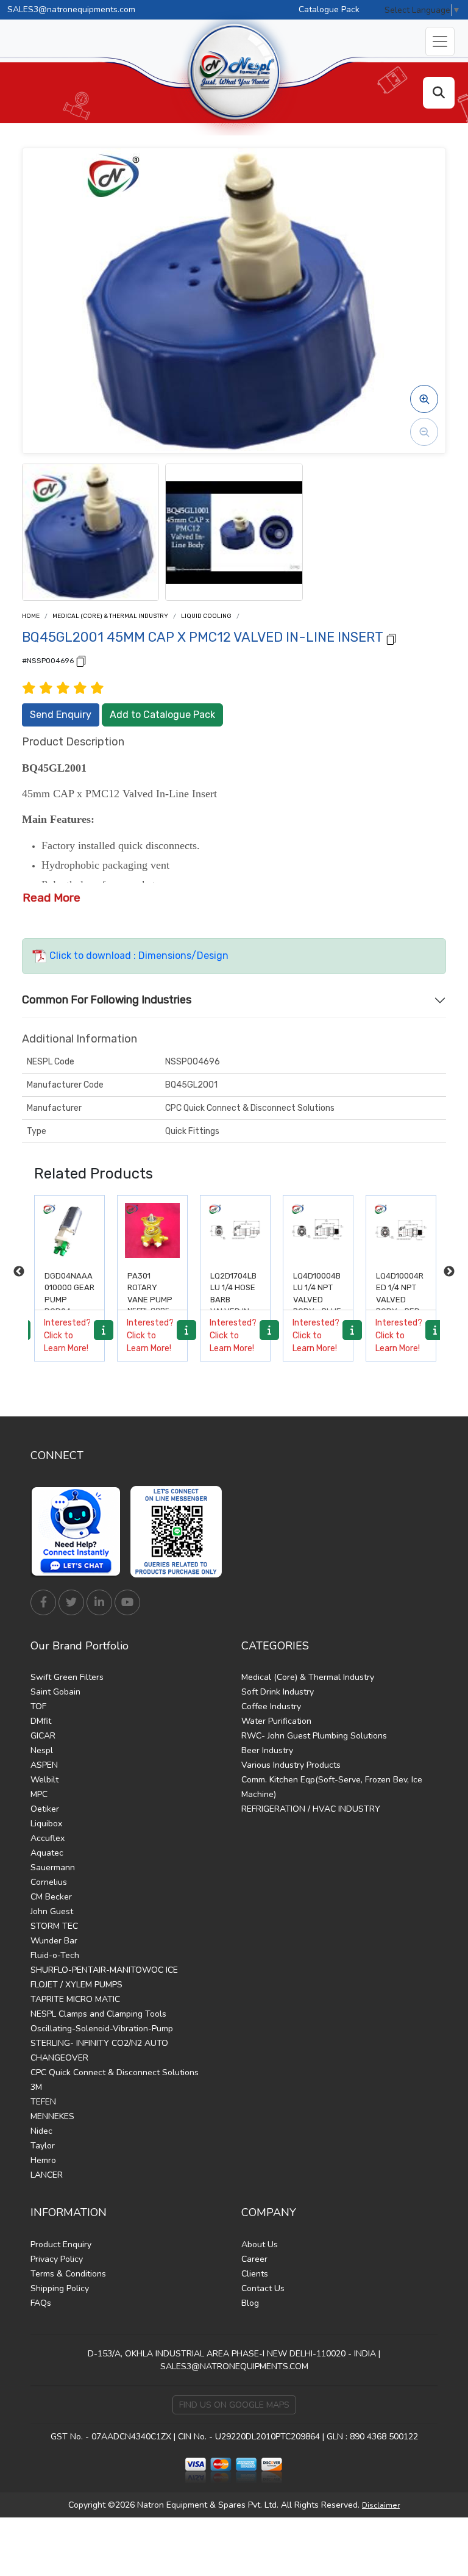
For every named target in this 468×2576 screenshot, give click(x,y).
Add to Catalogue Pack (162, 715)
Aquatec (47, 1853)
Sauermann (53, 1867)
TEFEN (43, 2102)
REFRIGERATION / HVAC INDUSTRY (311, 1809)
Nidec (41, 2131)
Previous (19, 1272)
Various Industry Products (291, 1765)
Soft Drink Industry (278, 1692)
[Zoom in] (424, 399)
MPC (39, 1794)
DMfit (41, 1721)
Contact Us (263, 2288)
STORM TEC (54, 1926)
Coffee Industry (271, 1706)
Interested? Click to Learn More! (67, 1336)
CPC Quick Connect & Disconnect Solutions (115, 2072)
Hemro (43, 2160)
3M (36, 2087)
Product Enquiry (61, 2244)
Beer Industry (267, 1750)
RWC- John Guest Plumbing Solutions (314, 1736)
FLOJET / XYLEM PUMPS (76, 1985)
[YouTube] (127, 1602)
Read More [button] (51, 898)
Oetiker (45, 1809)
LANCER (47, 2175)
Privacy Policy (57, 2259)
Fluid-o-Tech (55, 1955)
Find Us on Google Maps (234, 2405)
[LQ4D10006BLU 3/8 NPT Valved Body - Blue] (401, 1230)
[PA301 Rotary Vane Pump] (69, 1230)
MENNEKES (52, 2116)
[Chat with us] (79, 1532)
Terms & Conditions (68, 2274)
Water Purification (276, 1721)
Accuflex (48, 1838)
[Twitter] (71, 1602)
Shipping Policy (60, 2288)
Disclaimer (381, 2505)
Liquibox (46, 1824)
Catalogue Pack (329, 9)
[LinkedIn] (99, 1602)
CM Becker (51, 1897)
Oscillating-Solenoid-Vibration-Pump (102, 2029)
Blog (250, 2303)
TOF (38, 1706)
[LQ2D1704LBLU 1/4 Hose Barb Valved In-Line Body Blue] (152, 1230)
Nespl (42, 1750)
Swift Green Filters (67, 1677)
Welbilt (44, 1780)
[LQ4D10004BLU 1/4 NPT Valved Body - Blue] (235, 1230)
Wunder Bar (54, 1941)
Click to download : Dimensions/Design (138, 956)
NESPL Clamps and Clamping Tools (98, 2014)
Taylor (43, 2146)
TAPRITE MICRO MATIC (75, 1999)
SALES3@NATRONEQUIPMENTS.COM (234, 2366)
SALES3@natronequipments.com (71, 9)
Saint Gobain (55, 1692)
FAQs (41, 2303)
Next (449, 1272)
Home (31, 616)
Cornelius (49, 1882)
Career (254, 2259)
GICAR (43, 1736)
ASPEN (44, 1765)
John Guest (52, 1911)
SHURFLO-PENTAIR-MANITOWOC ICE (104, 1970)
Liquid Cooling (206, 616)
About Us (260, 2244)
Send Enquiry (61, 715)
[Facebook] (43, 1602)
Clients (255, 2274)
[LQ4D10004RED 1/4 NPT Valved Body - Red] (318, 1230)
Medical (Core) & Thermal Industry (110, 616)
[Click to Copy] (391, 638)
